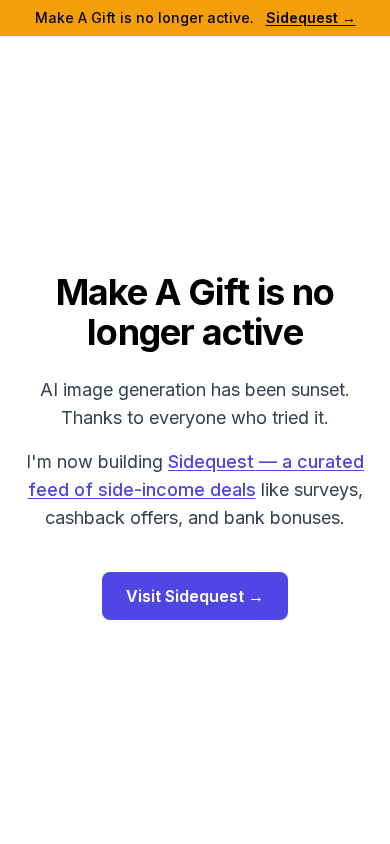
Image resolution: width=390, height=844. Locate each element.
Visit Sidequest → (195, 596)
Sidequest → (311, 17)
